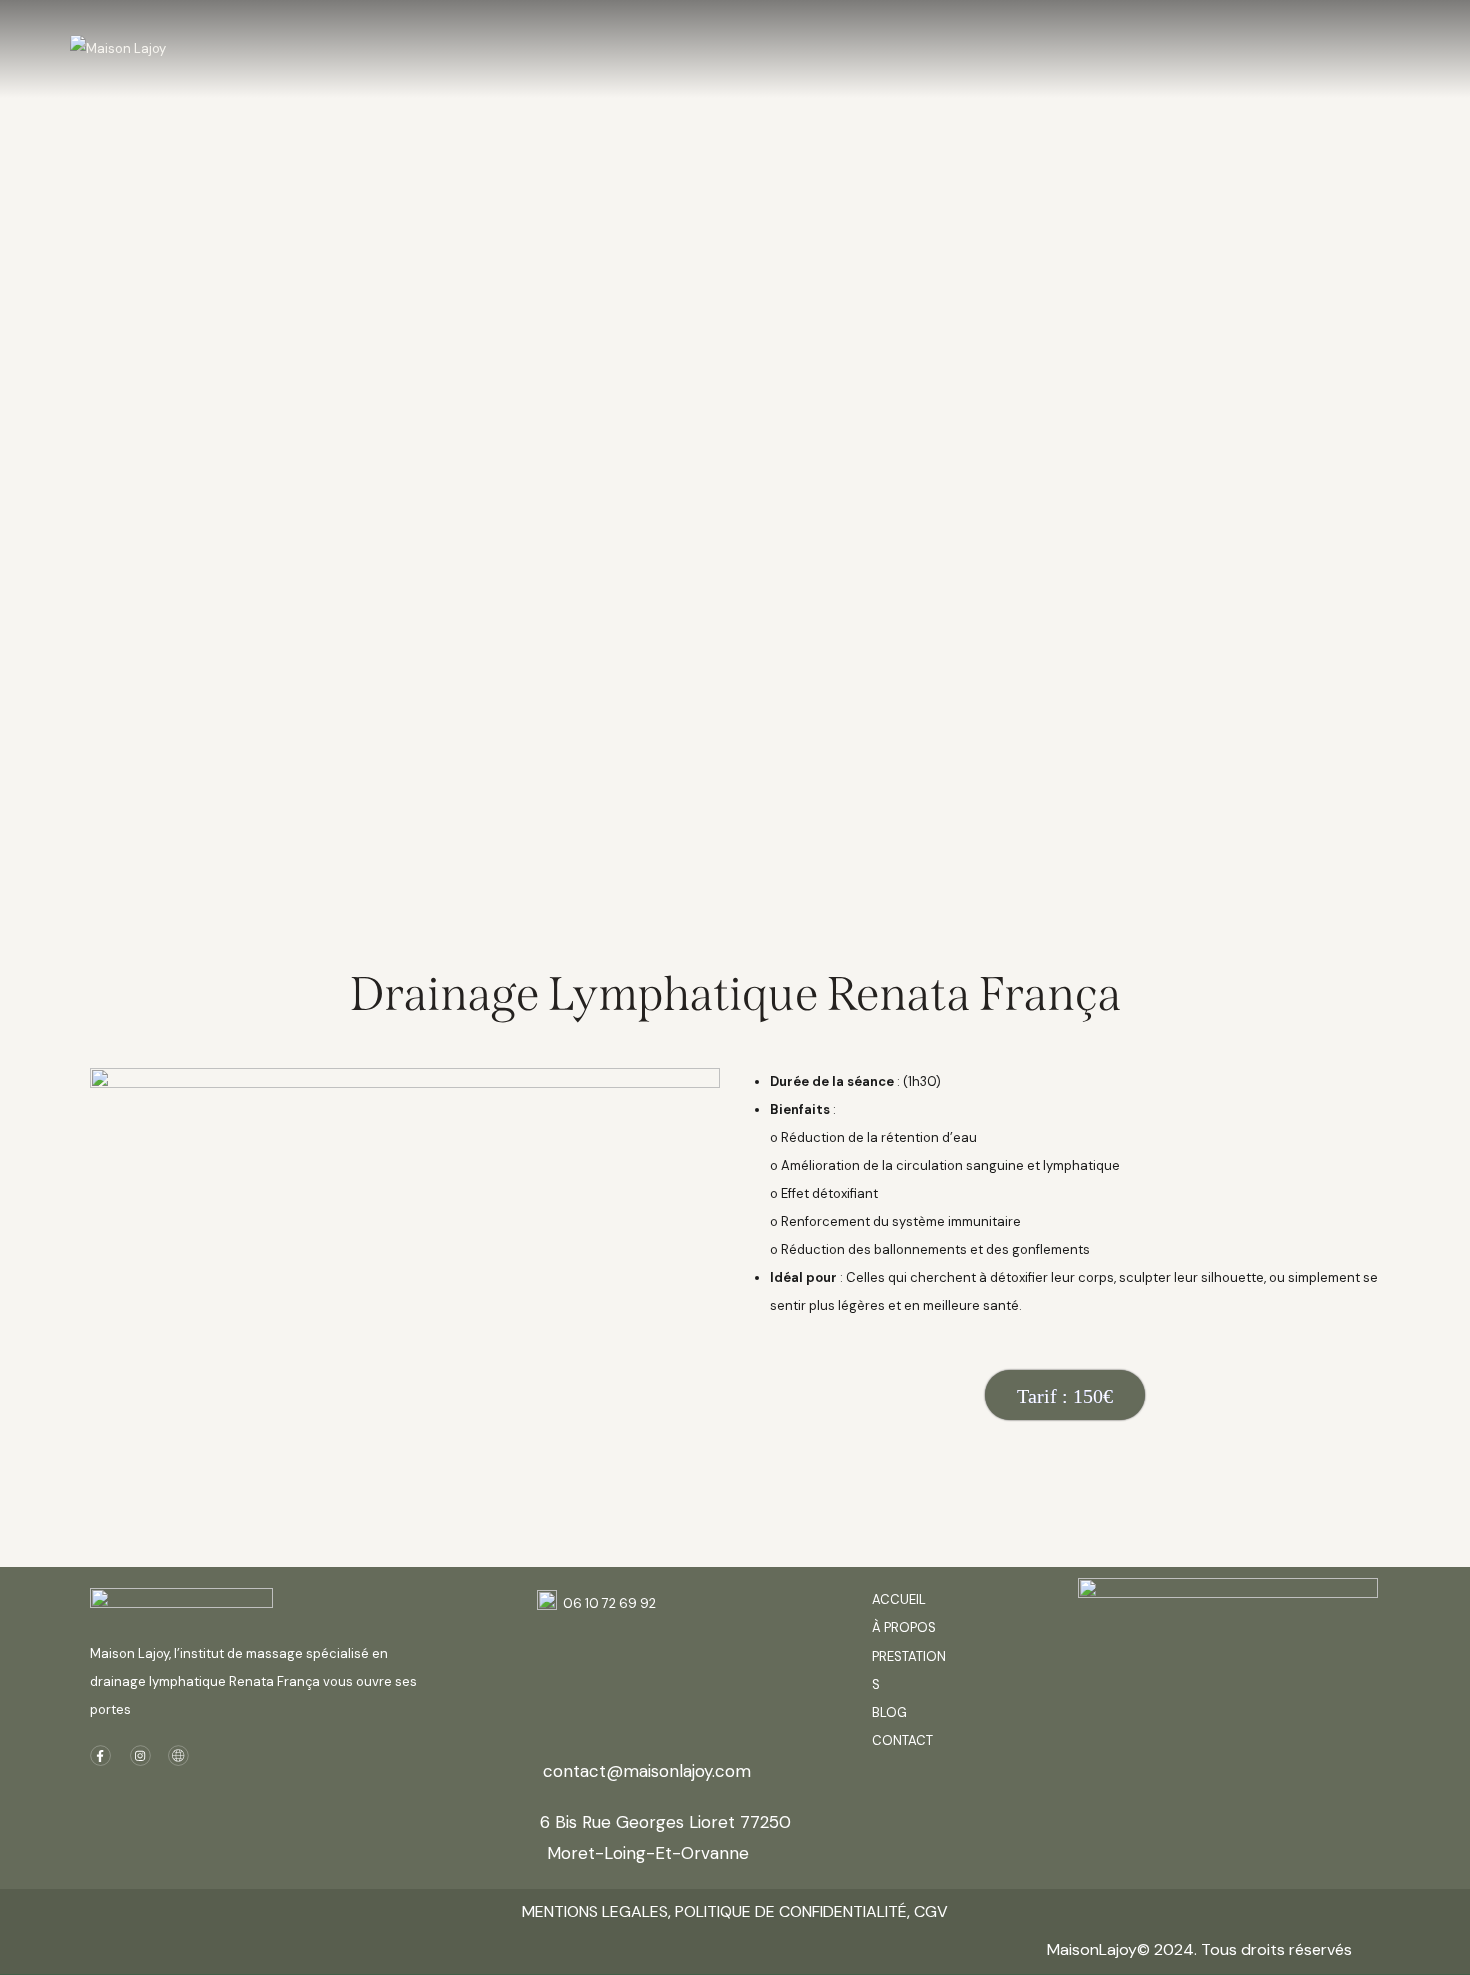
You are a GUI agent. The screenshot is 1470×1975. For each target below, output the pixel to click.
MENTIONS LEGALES (595, 1911)
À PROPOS (904, 1627)
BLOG (891, 1712)
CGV (931, 1911)
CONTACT (902, 1740)
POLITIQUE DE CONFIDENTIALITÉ (789, 1911)
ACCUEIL (899, 1599)
